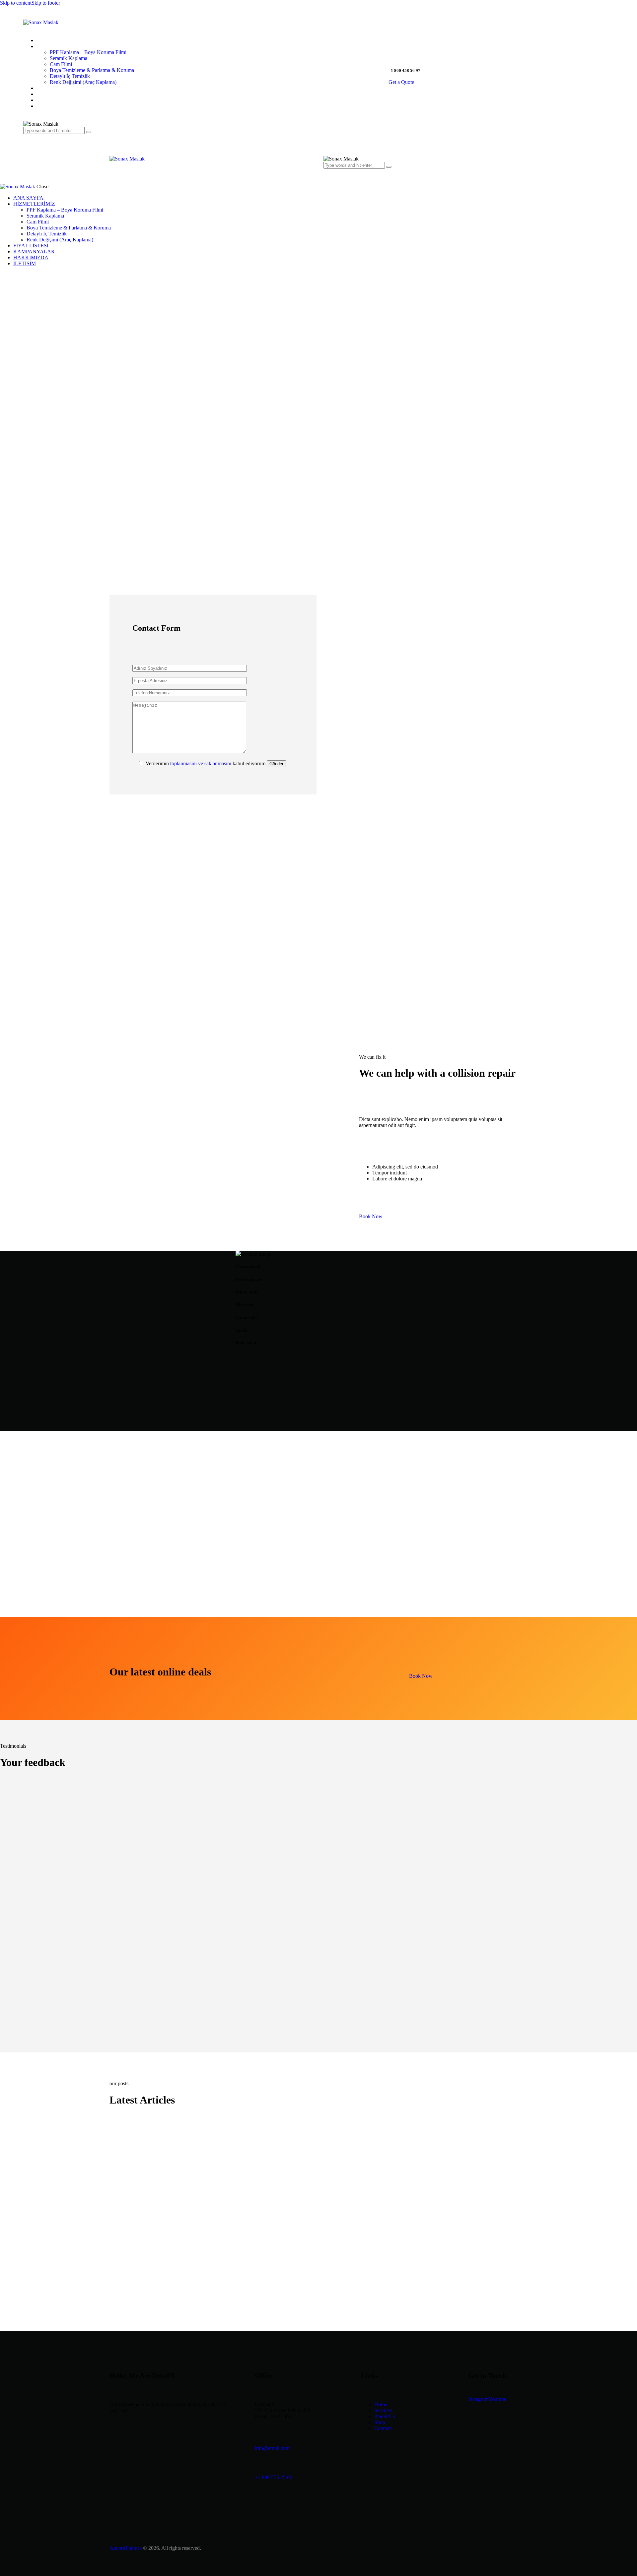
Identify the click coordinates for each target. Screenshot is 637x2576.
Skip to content (16, 3)
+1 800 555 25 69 (274, 2477)
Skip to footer (46, 3)
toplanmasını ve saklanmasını (201, 763)
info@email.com (272, 2448)
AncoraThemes (126, 2548)
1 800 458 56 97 (406, 70)
